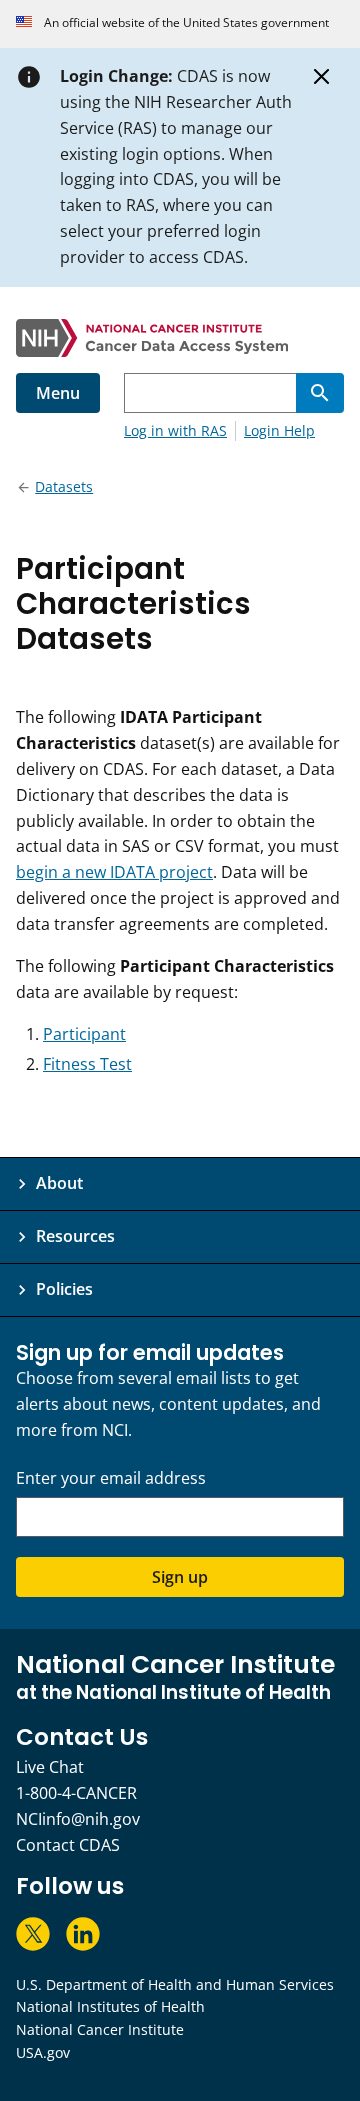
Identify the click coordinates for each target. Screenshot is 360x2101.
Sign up (180, 1577)
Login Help (279, 430)
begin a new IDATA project (114, 872)
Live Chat (50, 1767)
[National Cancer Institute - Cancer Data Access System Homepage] (180, 338)
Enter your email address (111, 1478)
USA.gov (43, 2052)
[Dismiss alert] (322, 77)
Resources (75, 1236)
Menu (58, 393)
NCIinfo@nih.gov (78, 1819)
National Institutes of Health (110, 2006)
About (59, 1183)
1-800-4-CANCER (76, 1793)
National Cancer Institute (100, 2029)
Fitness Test (87, 1064)
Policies (64, 1289)
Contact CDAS (68, 1845)
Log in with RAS (175, 430)
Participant (84, 1034)
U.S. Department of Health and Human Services (175, 1984)
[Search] (320, 393)
